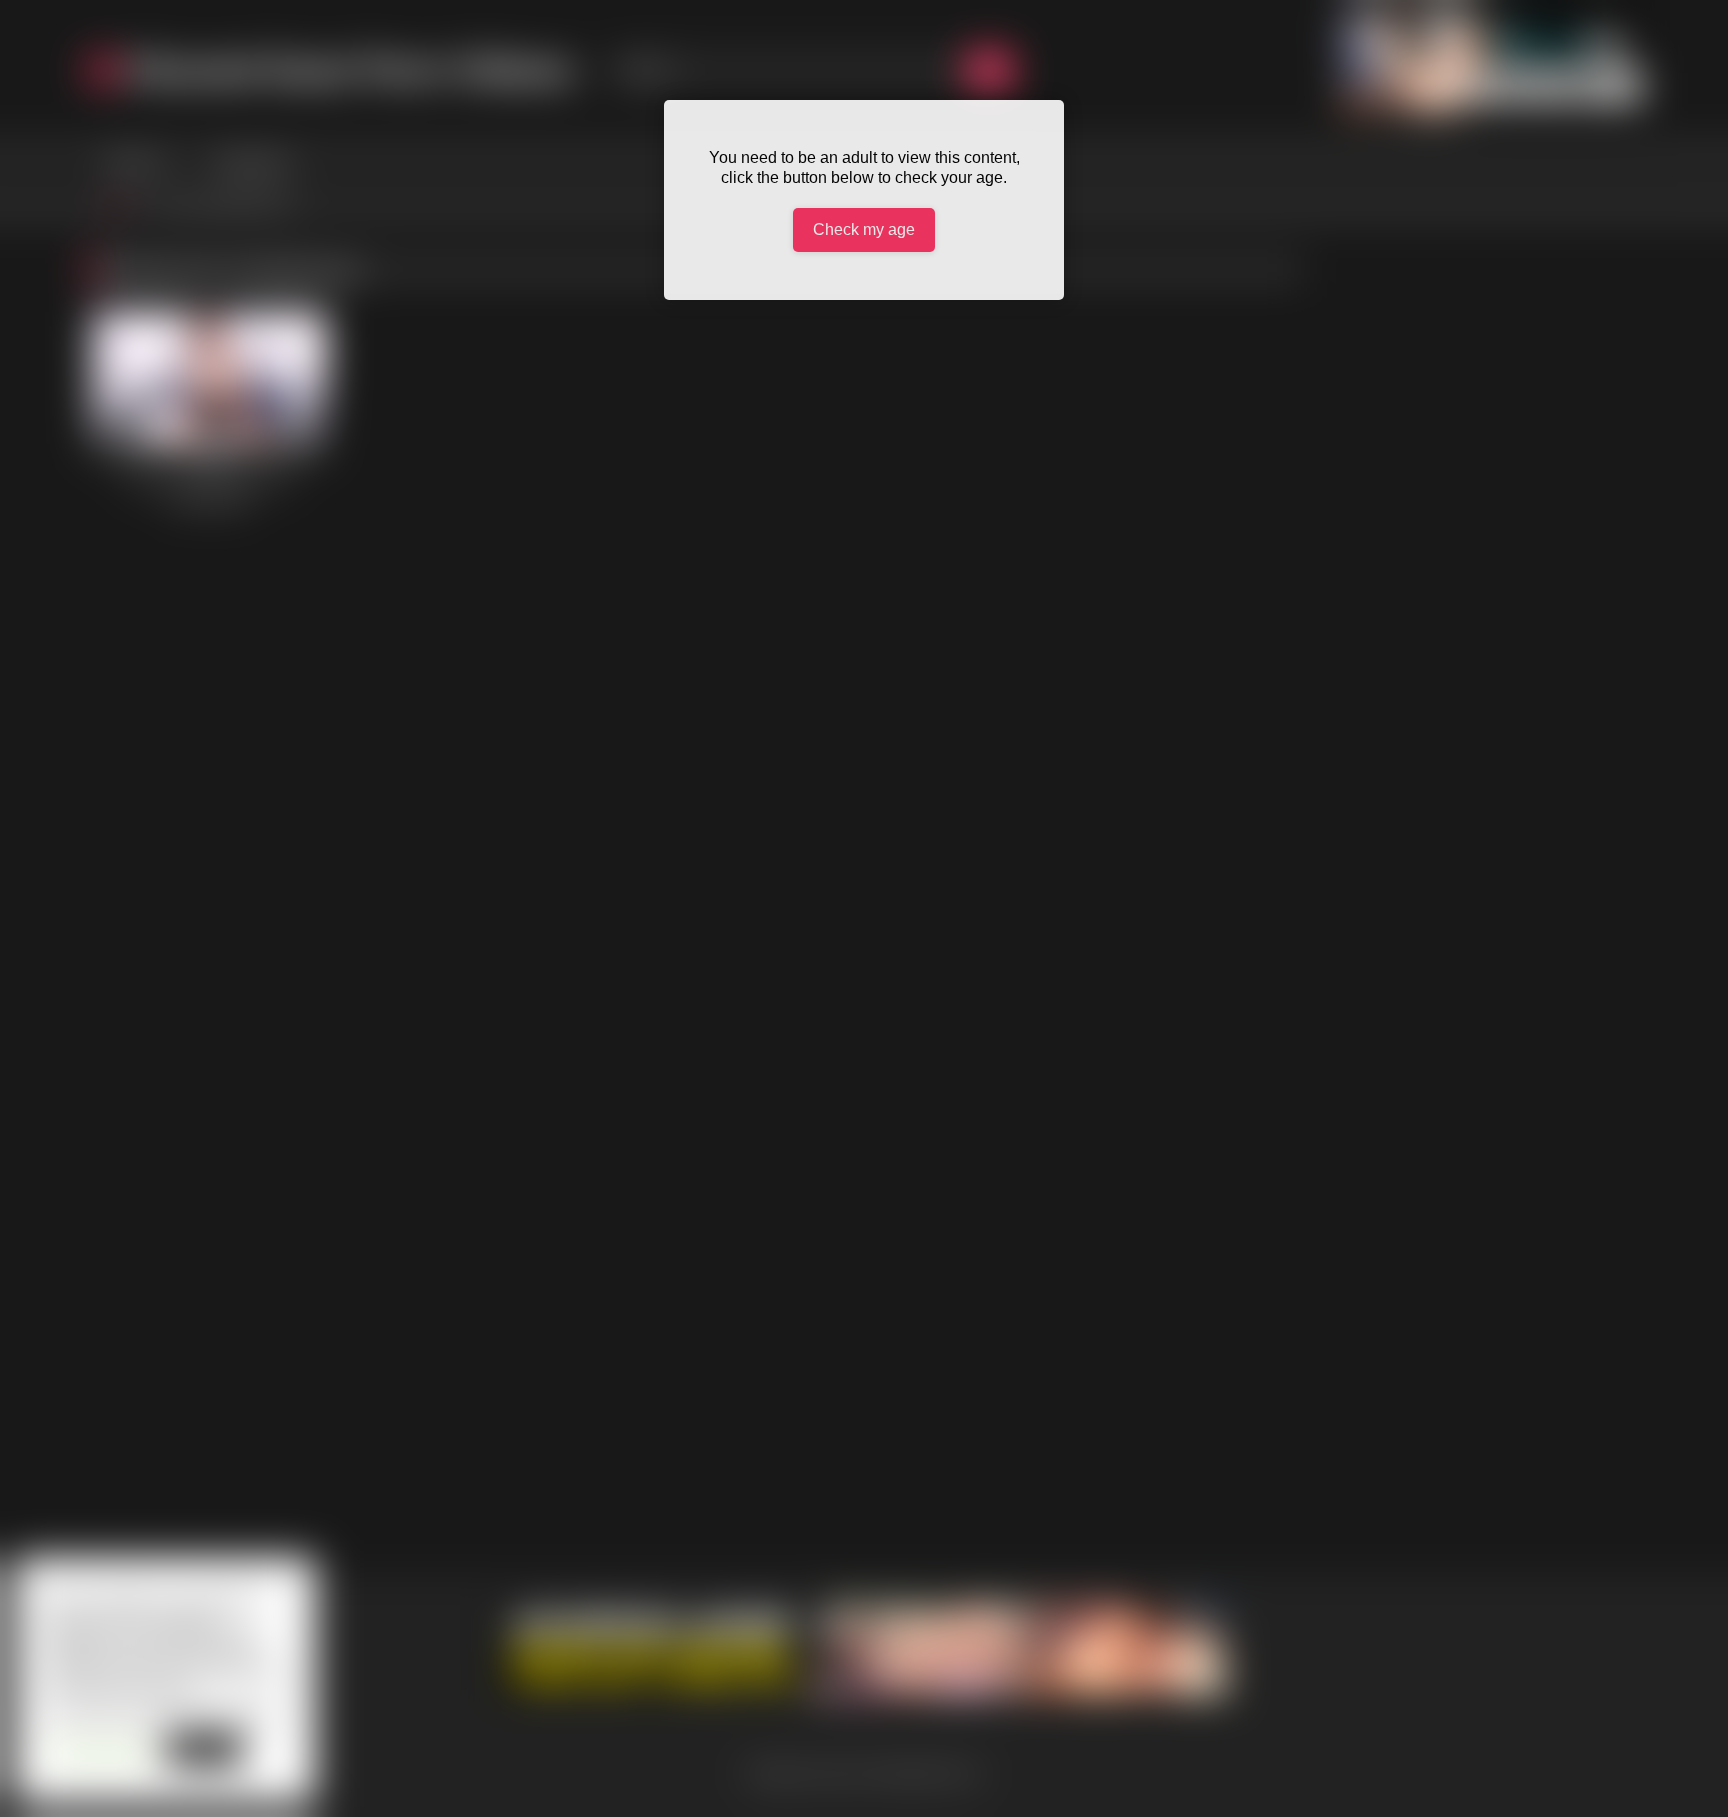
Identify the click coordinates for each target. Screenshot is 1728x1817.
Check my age (864, 229)
